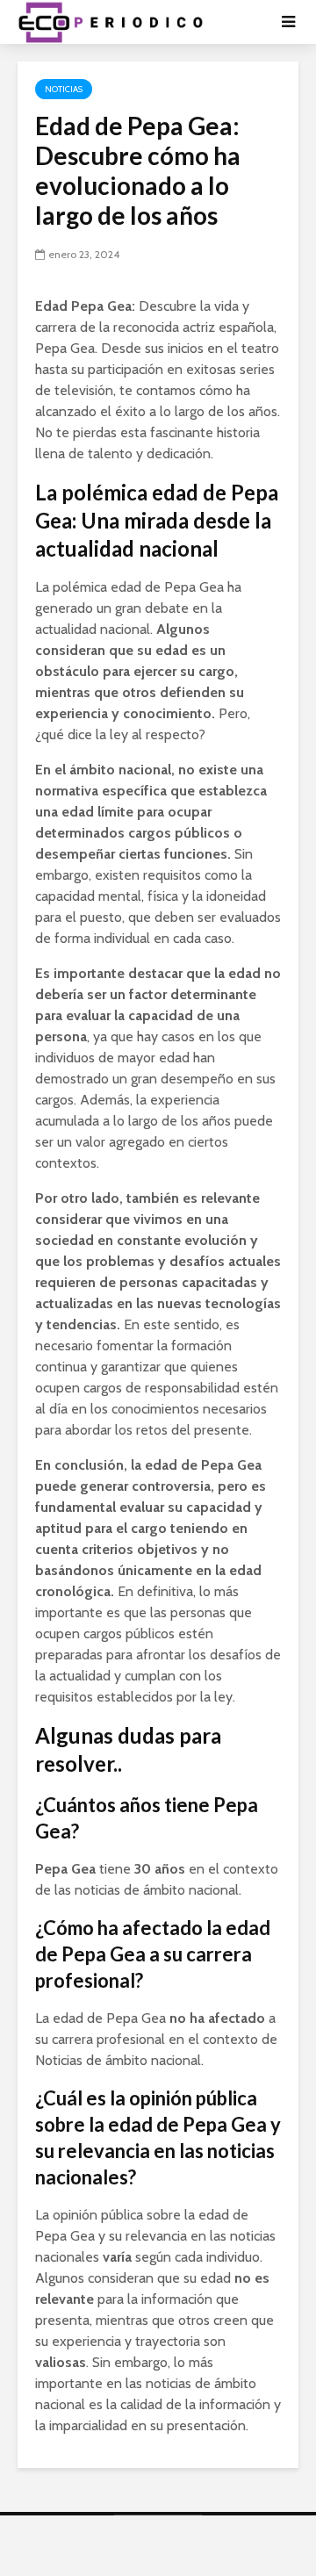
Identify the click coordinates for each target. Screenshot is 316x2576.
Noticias (64, 89)
